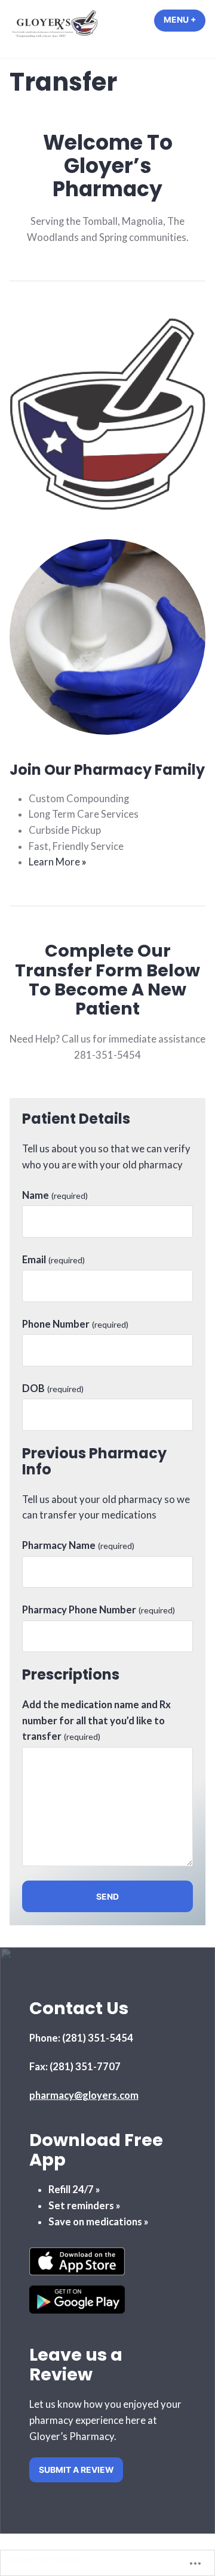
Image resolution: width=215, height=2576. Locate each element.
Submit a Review (76, 2470)
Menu (185, 20)
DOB (53, 1388)
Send (107, 1897)
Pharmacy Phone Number (99, 1610)
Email (53, 1260)
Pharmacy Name (78, 1545)
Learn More (58, 862)
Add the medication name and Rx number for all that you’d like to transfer (96, 1720)
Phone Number (75, 1324)
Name (55, 1195)
